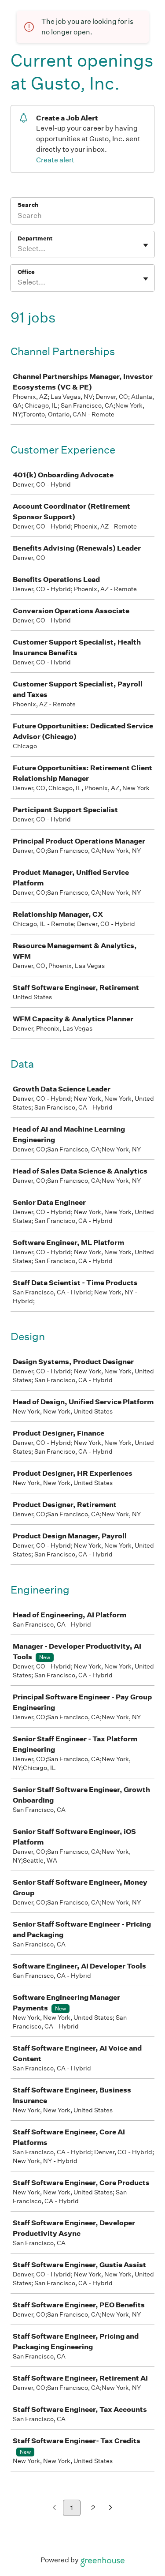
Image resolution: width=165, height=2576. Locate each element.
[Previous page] (54, 2508)
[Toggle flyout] (146, 245)
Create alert (55, 160)
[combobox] (18, 249)
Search (28, 205)
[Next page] (111, 2508)
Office (26, 272)
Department (35, 238)
